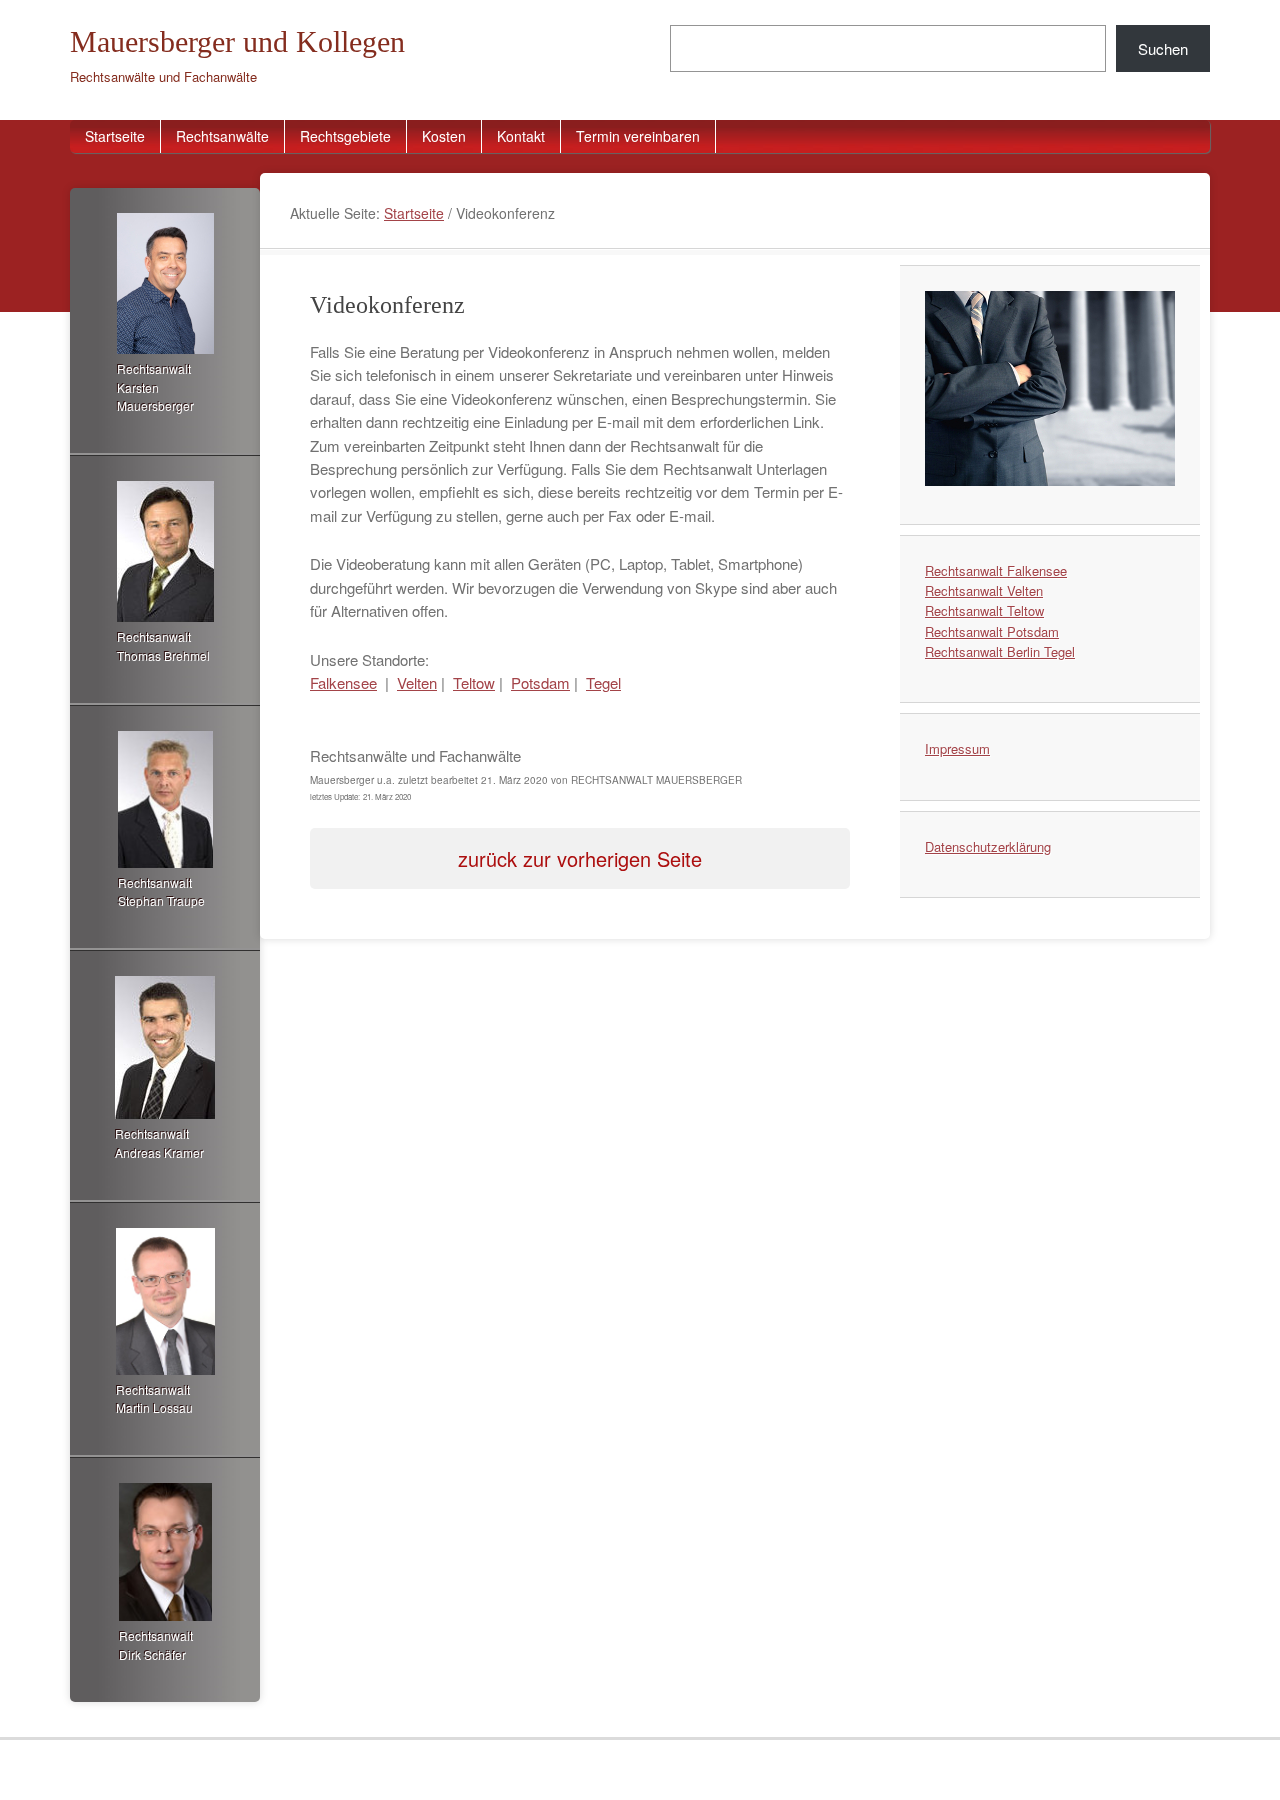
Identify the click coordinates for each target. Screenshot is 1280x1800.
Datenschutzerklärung (988, 846)
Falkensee (343, 682)
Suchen (1163, 48)
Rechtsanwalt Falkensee (996, 570)
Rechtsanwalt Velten (984, 590)
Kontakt (521, 136)
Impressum (957, 748)
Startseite (115, 136)
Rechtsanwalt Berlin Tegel (1000, 651)
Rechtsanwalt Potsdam (992, 631)
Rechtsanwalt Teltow (984, 610)
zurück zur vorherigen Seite (580, 858)
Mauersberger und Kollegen (237, 41)
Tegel (603, 682)
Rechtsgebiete (345, 136)
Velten (417, 682)
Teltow (474, 682)
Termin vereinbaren (638, 136)
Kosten (444, 136)
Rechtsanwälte (222, 136)
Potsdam (540, 682)
